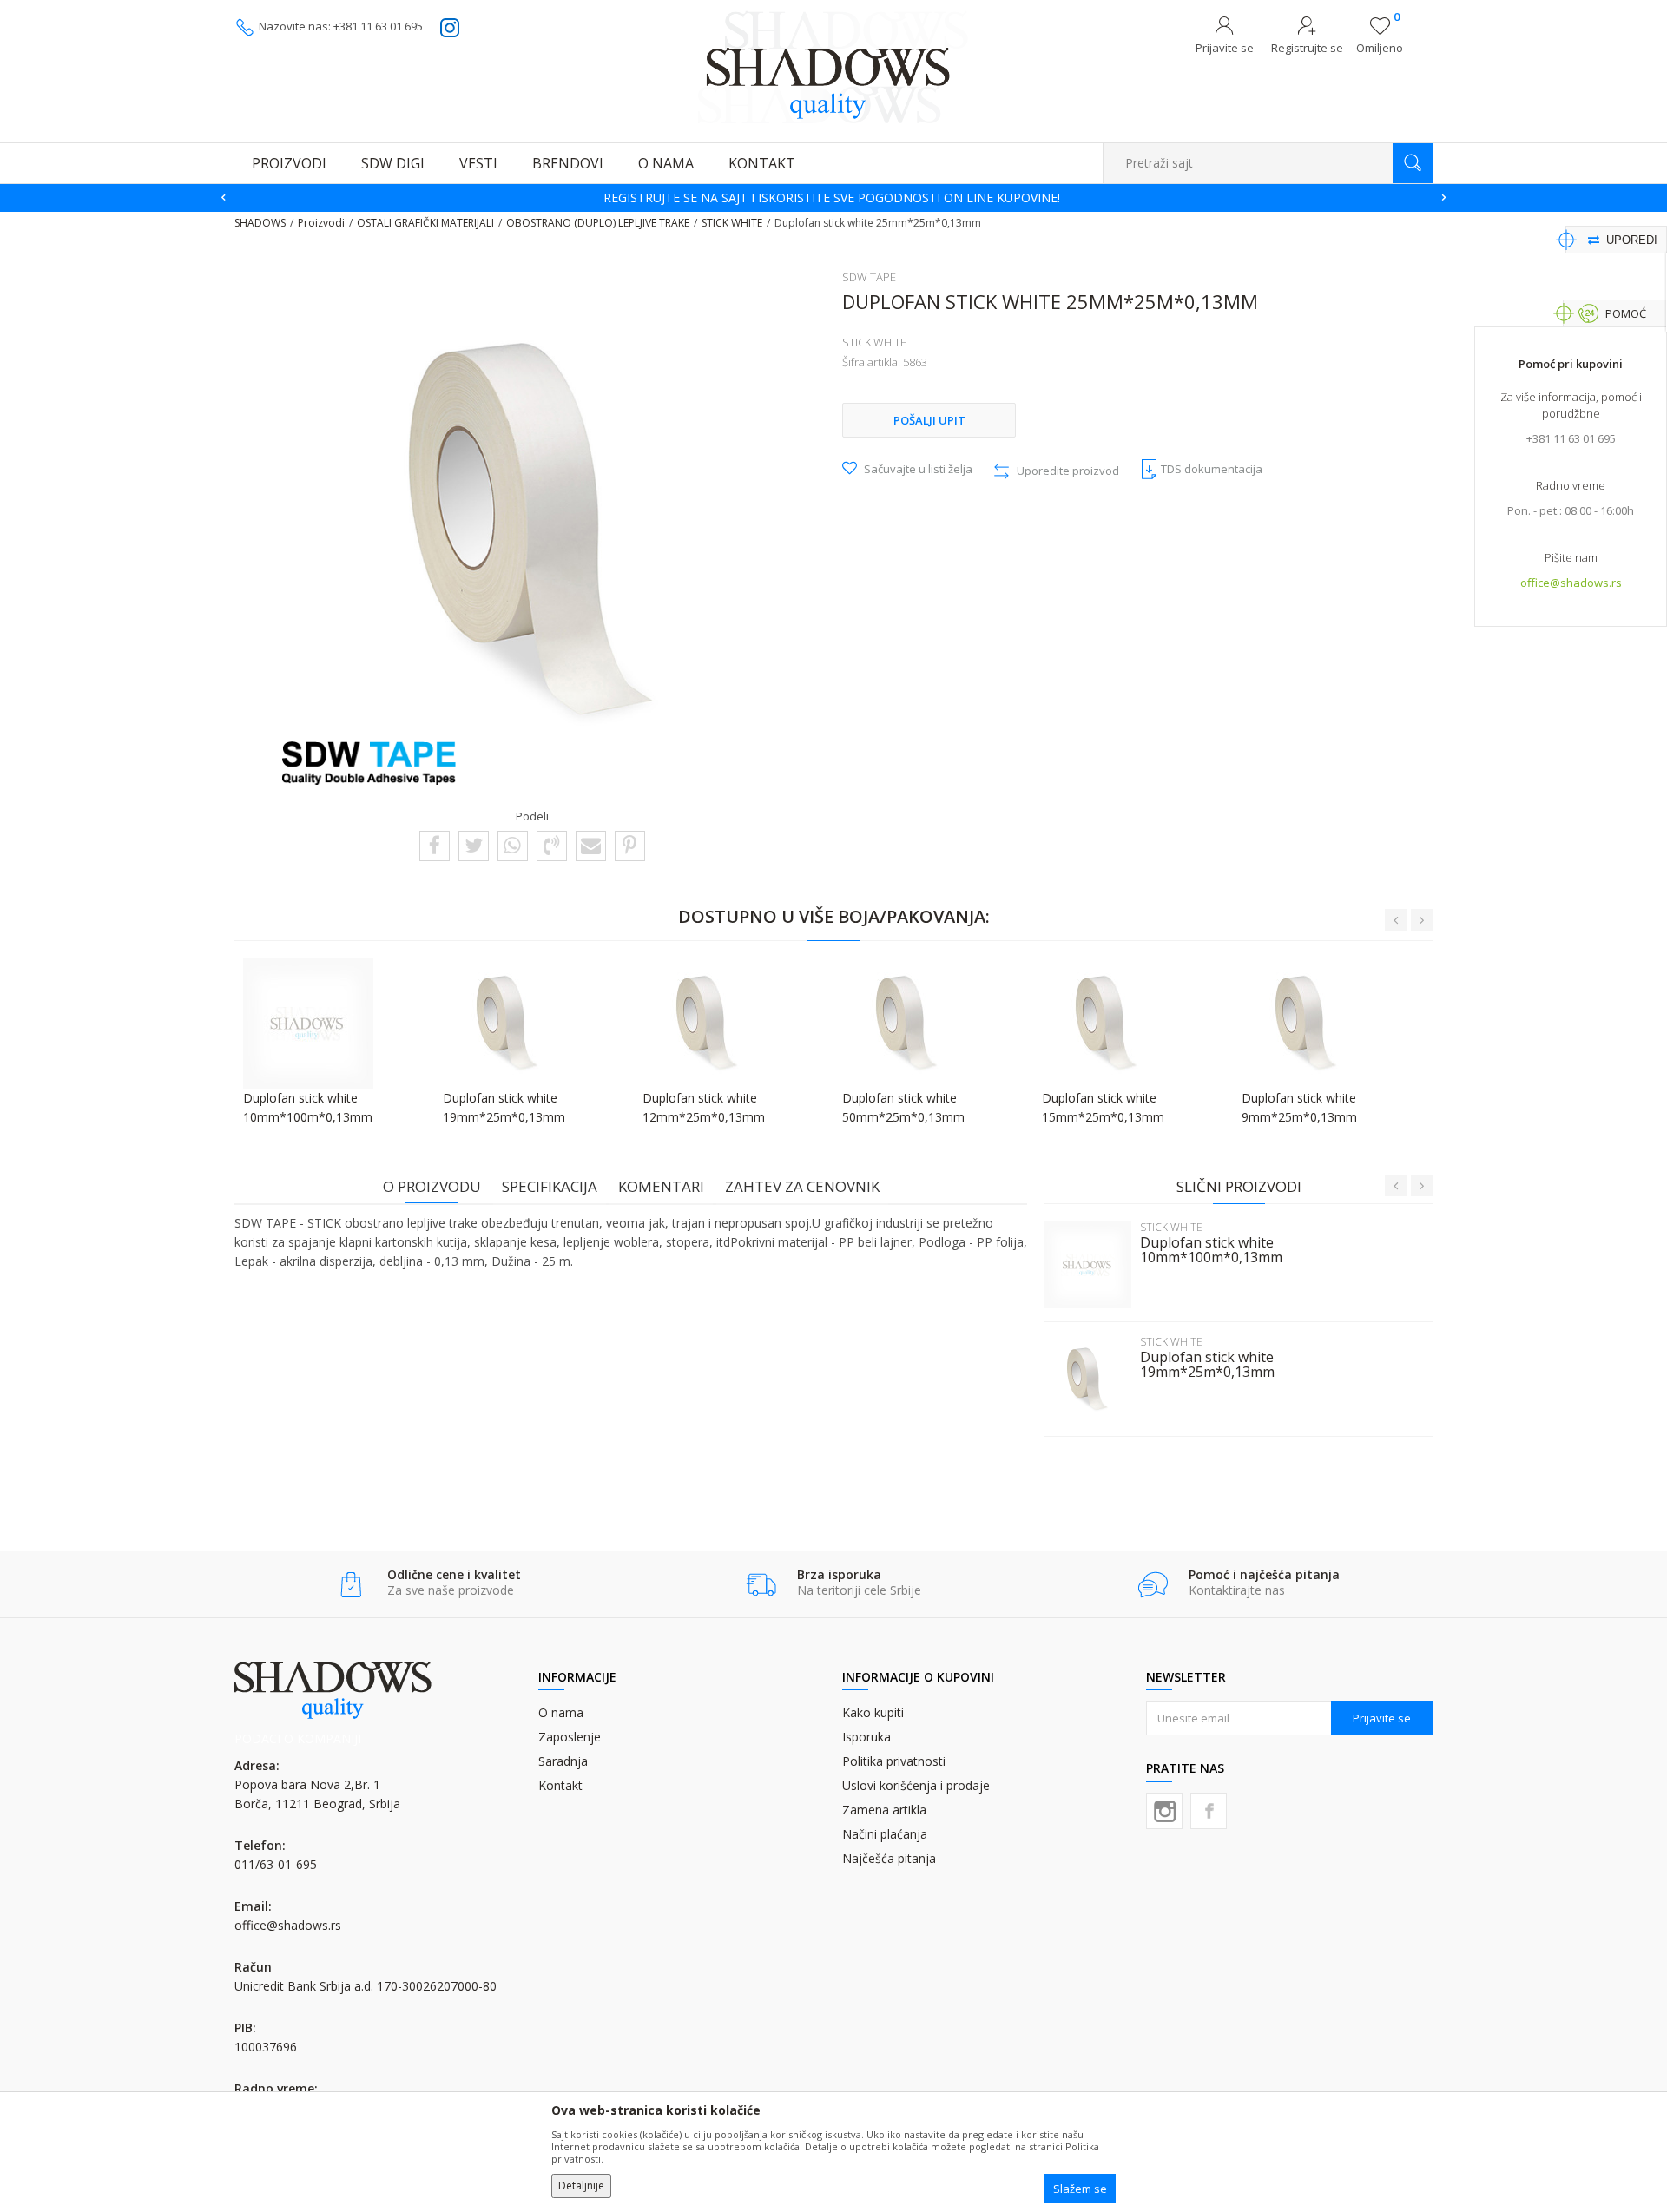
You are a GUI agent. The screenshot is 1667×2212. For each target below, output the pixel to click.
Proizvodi (321, 223)
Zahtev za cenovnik (802, 1186)
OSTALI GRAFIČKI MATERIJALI (425, 223)
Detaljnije (581, 2186)
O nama (561, 1712)
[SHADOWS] (833, 67)
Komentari (661, 1186)
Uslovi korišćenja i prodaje (916, 1785)
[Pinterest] (629, 845)
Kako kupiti (873, 1712)
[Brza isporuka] (761, 1585)
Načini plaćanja (885, 1834)
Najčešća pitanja (889, 1858)
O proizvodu (432, 1186)
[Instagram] (1164, 1811)
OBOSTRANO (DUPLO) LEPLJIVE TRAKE (598, 223)
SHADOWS (260, 223)
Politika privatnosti (894, 1761)
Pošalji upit (929, 420)
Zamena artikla (884, 1810)
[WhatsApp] (512, 845)
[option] (833, 198)
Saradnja (563, 1761)
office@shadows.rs (1571, 583)
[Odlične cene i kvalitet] (351, 1585)
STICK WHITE (732, 223)
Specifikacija (550, 1186)
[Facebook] (435, 845)
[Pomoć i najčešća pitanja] (1153, 1585)
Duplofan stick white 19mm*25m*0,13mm (1207, 1365)
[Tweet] (474, 845)
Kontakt (560, 1785)
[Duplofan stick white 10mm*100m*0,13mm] (1088, 1265)
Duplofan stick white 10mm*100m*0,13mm (1211, 1250)
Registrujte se (1307, 48)
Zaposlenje (570, 1737)
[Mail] (591, 845)
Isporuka (866, 1737)
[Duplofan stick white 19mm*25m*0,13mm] (1088, 1379)
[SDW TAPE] (369, 763)
